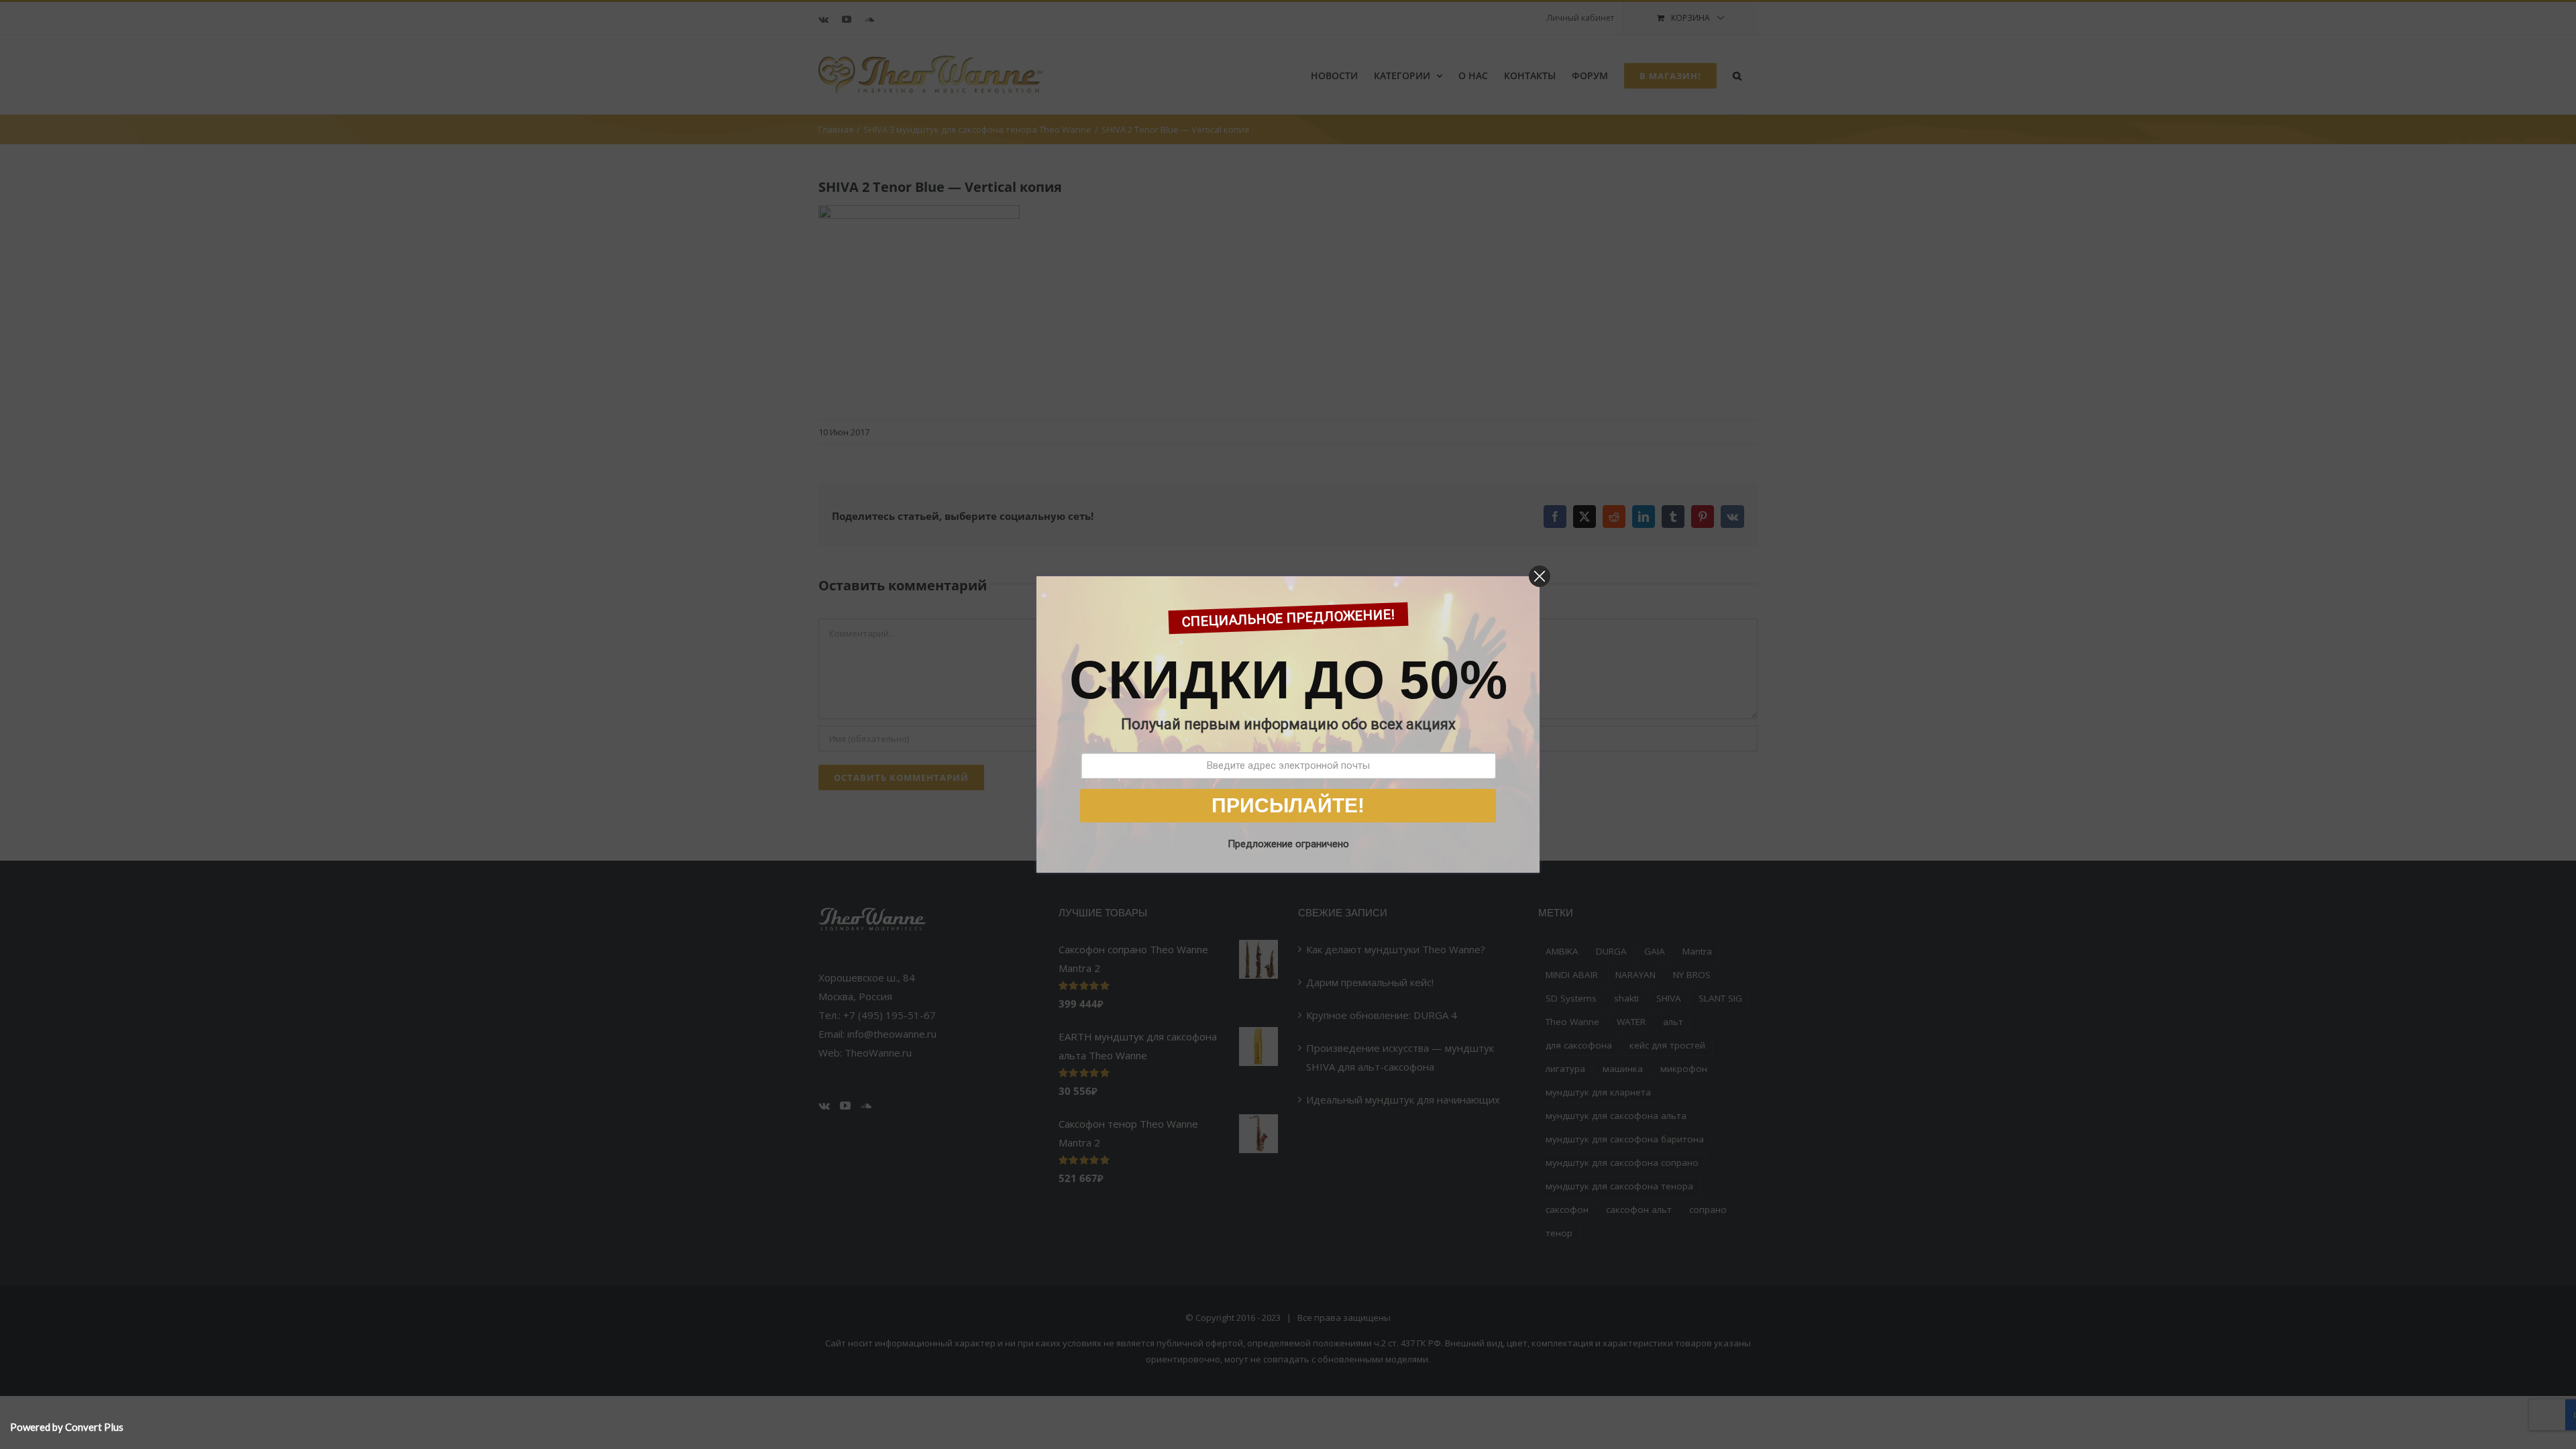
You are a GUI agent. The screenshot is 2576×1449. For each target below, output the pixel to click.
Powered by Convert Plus (67, 1427)
